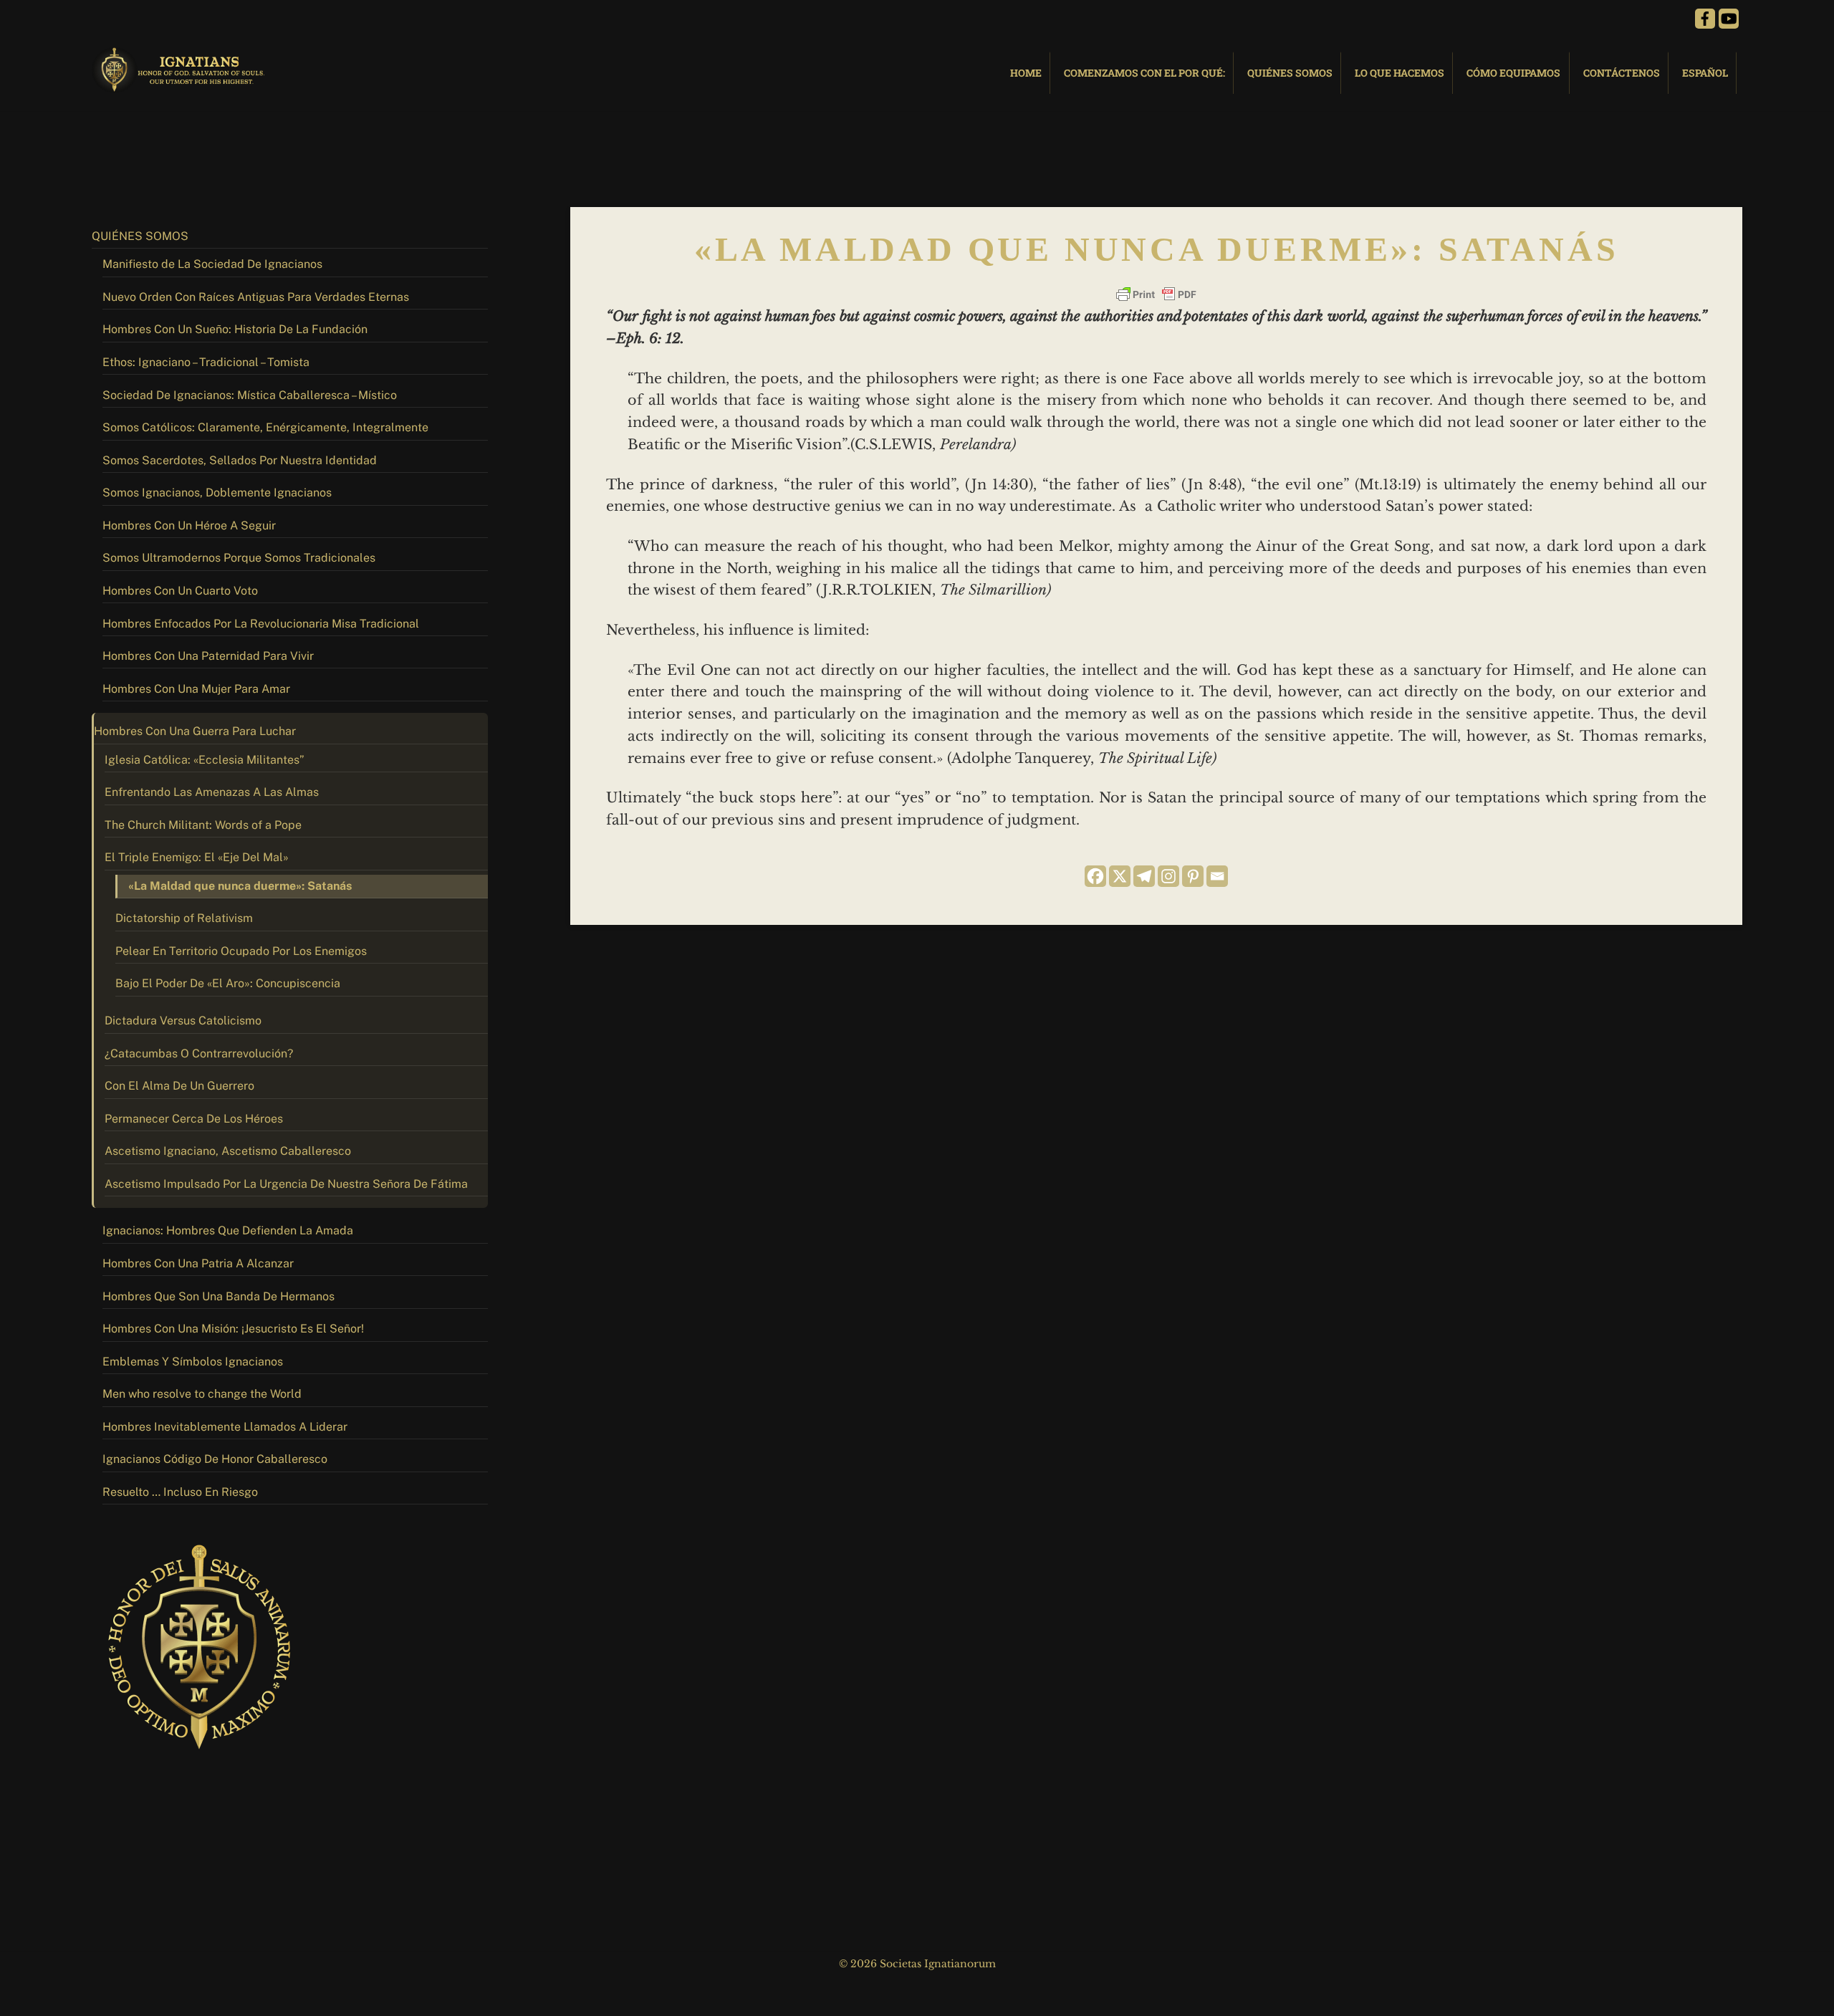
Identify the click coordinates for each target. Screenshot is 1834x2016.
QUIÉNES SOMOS (1290, 73)
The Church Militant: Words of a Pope (203, 825)
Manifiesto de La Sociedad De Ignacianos (212, 264)
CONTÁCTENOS (1622, 73)
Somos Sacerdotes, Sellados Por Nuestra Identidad (240, 460)
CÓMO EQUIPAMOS (1513, 73)
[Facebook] (1095, 876)
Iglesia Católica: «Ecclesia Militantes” (205, 760)
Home (1026, 73)
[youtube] (1729, 18)
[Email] (1217, 876)
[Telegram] (1144, 876)
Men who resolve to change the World (202, 1394)
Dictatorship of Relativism (184, 918)
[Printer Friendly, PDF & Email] (1156, 294)
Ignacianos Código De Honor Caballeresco (215, 1459)
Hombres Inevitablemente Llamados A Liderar (225, 1427)
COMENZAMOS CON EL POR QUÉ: (1144, 73)
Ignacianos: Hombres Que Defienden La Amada (228, 1230)
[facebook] (1705, 18)
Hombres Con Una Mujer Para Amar (196, 689)
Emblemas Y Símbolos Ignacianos (193, 1362)
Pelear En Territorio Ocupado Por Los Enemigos (241, 951)
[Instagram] (1168, 876)
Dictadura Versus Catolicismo (183, 1021)
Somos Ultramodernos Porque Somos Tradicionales (239, 558)
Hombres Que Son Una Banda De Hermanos (219, 1296)
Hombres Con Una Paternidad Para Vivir (208, 656)
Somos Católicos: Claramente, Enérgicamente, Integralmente (265, 427)
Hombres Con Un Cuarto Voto (180, 591)
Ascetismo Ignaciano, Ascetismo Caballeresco (228, 1151)
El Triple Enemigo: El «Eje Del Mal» (197, 857)
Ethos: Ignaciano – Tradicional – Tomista (206, 362)
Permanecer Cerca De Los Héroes (194, 1119)
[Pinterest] (1193, 876)
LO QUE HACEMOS (1399, 73)
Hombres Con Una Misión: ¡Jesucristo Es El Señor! (233, 1329)
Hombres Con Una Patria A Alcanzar (198, 1263)
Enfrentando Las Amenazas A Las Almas (212, 792)
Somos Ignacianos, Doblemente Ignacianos (217, 493)
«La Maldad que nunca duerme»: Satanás (240, 886)
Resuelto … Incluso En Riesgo (180, 1492)
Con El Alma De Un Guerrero (179, 1086)
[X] (1120, 876)
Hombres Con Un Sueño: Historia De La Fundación (235, 329)
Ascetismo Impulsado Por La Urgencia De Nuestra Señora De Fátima (286, 1184)
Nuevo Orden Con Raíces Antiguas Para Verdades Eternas (256, 297)
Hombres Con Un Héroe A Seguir (189, 525)
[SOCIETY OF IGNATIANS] (181, 86)
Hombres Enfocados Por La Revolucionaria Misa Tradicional (261, 624)
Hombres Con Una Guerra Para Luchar (195, 731)
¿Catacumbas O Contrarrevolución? (199, 1053)
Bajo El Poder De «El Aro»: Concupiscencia (228, 983)
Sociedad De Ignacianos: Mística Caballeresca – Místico (250, 395)
